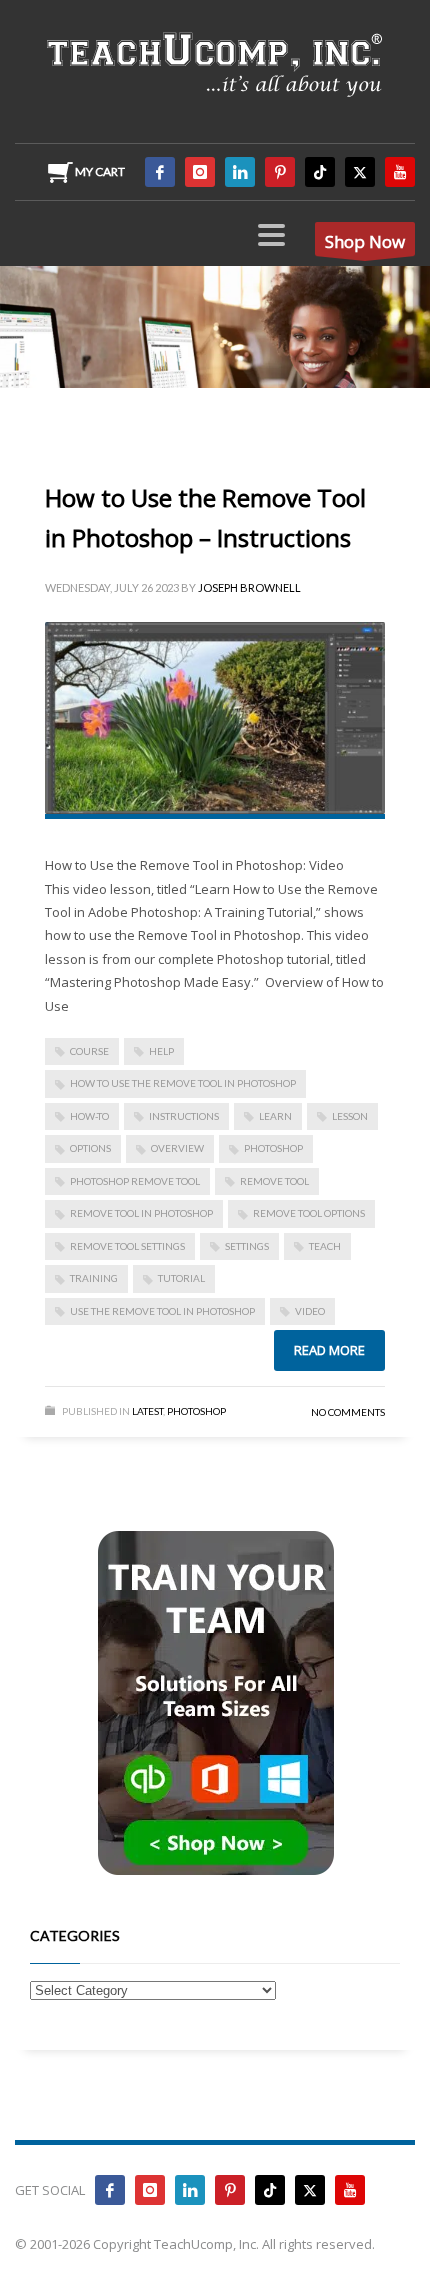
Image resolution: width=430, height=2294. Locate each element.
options (90, 1148)
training (94, 1278)
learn (275, 1116)
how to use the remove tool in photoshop (183, 1083)
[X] (360, 172)
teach (325, 1246)
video (310, 1311)
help (161, 1051)
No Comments (348, 1412)
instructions (184, 1116)
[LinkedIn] (240, 172)
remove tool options (309, 1213)
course (89, 1051)
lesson (350, 1116)
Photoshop (196, 1411)
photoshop (273, 1148)
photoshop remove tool (135, 1181)
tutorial (181, 1278)
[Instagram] (200, 172)
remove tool (274, 1181)
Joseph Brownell (249, 587)
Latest (147, 1411)
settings (247, 1246)
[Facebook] (160, 172)
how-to (89, 1116)
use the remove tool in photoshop (162, 1311)
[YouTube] (400, 172)
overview (177, 1148)
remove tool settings (127, 1246)
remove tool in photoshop (141, 1213)
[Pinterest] (280, 172)
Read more (329, 1350)
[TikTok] (320, 172)
